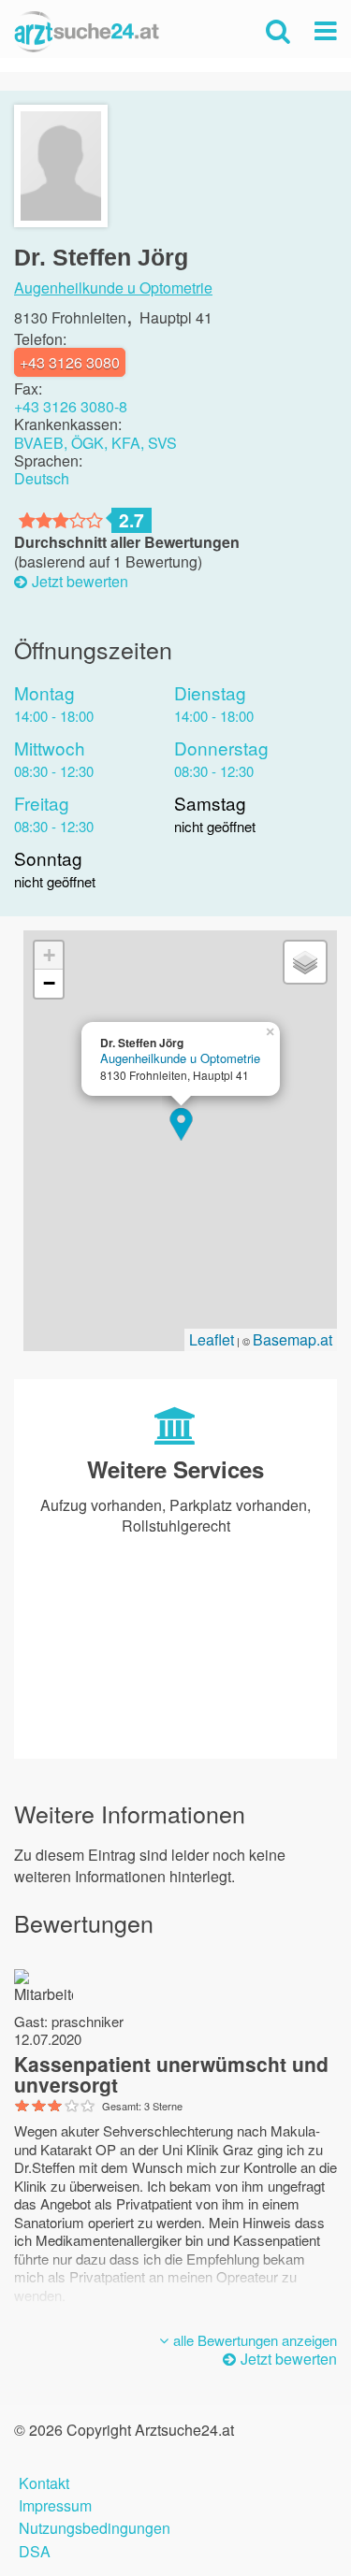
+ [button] (49, 955)
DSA (35, 2549)
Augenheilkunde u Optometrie (113, 288)
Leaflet (212, 1339)
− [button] (49, 983)
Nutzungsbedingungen (95, 2526)
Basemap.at (292, 1339)
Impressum (55, 2504)
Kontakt (44, 2481)
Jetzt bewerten (80, 582)
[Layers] (305, 962)
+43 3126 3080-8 (71, 406)
